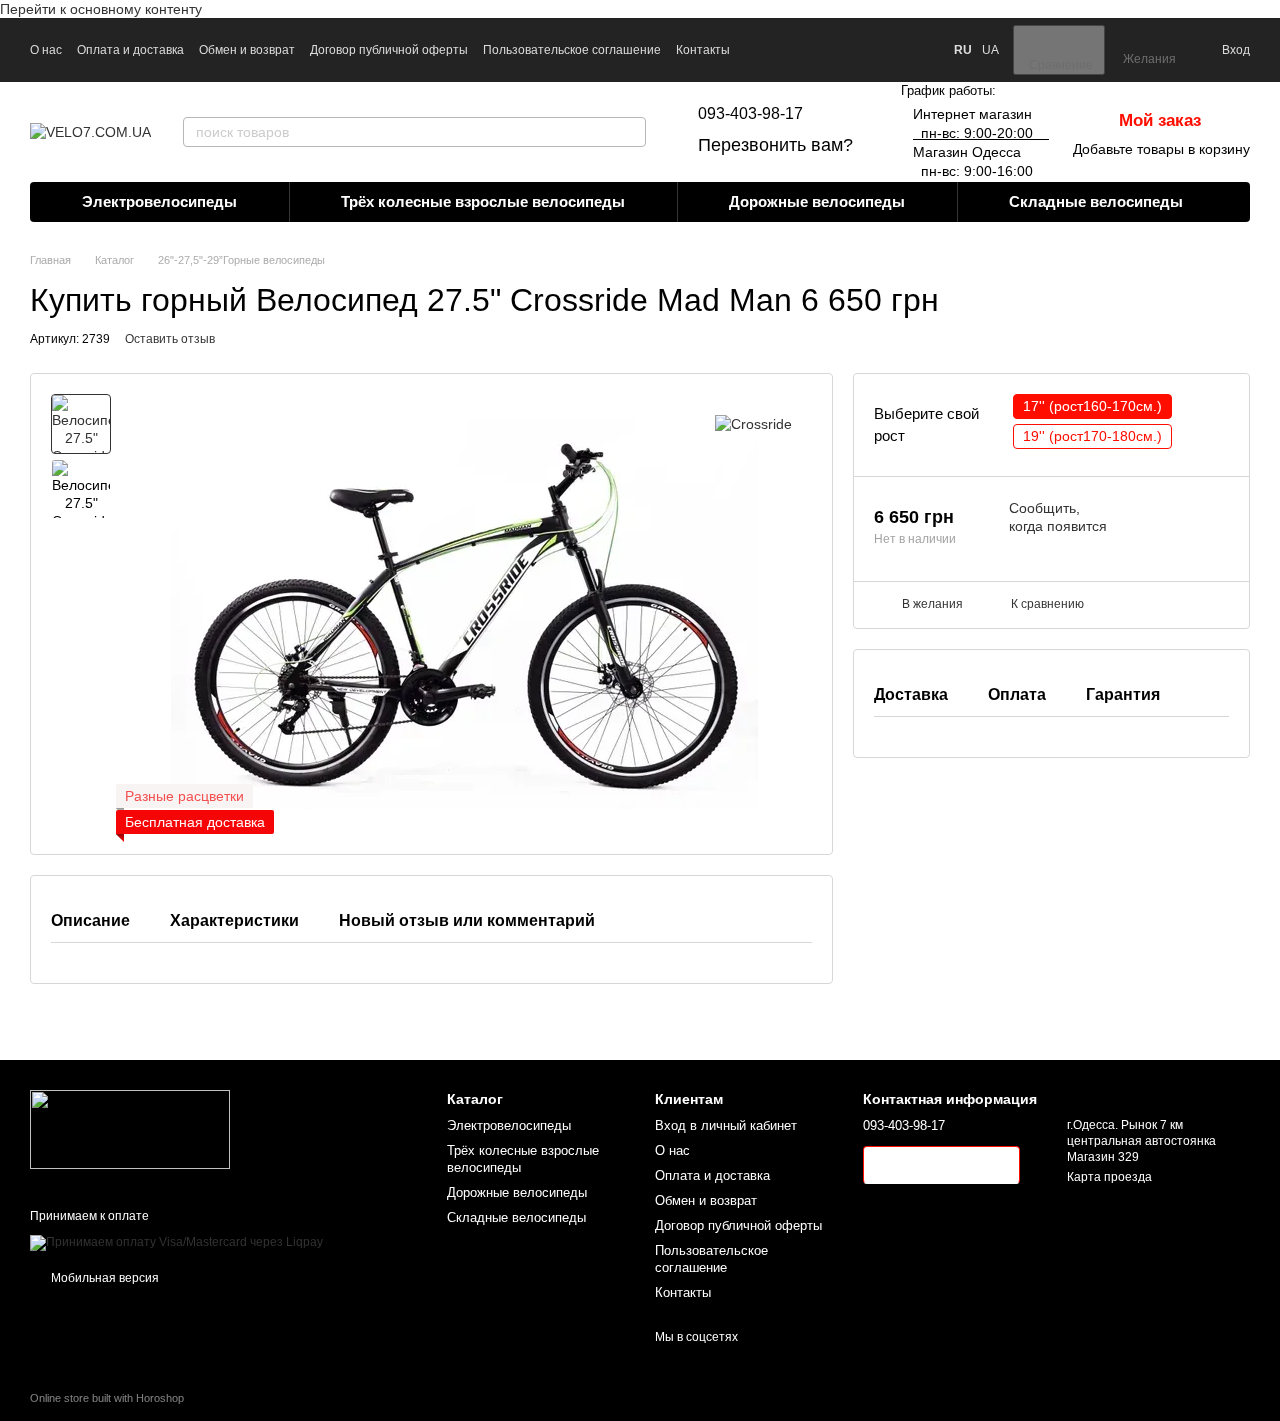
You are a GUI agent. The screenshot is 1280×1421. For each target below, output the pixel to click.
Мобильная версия (103, 1278)
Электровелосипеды (159, 201)
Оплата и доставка (130, 50)
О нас (46, 50)
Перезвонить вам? (775, 145)
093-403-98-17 (750, 113)
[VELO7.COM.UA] (130, 1129)
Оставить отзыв (170, 339)
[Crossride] (753, 423)
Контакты (703, 50)
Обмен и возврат (247, 50)
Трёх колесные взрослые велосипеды (483, 201)
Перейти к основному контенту (101, 9)
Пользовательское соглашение (572, 50)
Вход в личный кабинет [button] (726, 1125)
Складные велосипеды (1096, 201)
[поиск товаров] (630, 132)
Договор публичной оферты (389, 50)
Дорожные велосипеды (817, 201)
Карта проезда (1109, 1177)
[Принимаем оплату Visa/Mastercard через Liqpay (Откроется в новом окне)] (176, 1242)
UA (990, 50)
